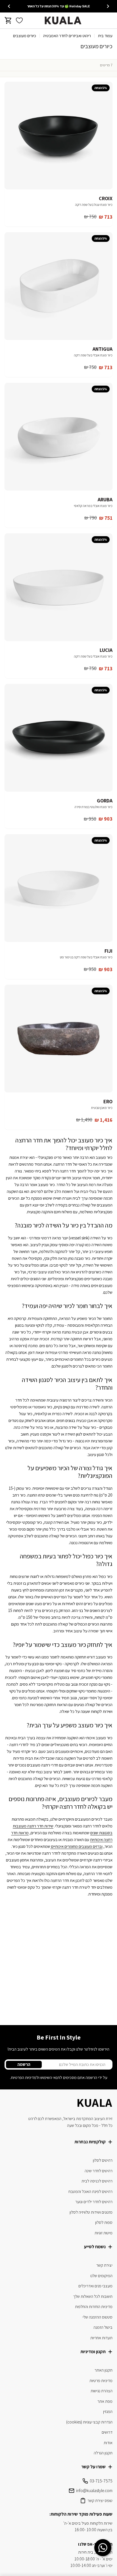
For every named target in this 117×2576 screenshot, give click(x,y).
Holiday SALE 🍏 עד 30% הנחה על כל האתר (58, 6)
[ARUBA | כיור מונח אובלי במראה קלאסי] (58, 437)
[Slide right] (9, 6)
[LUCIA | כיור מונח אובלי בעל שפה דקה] (58, 587)
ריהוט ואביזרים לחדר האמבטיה (67, 36)
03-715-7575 (101, 2481)
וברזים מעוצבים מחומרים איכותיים (76, 1846)
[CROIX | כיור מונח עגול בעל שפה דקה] (58, 136)
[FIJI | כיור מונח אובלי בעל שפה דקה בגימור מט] (58, 888)
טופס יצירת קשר (100, 2500)
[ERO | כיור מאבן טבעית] (58, 1039)
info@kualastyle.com (94, 2491)
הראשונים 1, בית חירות (95, 2552)
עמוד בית (105, 36)
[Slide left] (108, 6)
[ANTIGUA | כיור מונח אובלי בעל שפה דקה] (58, 286)
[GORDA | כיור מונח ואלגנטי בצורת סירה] (58, 738)
